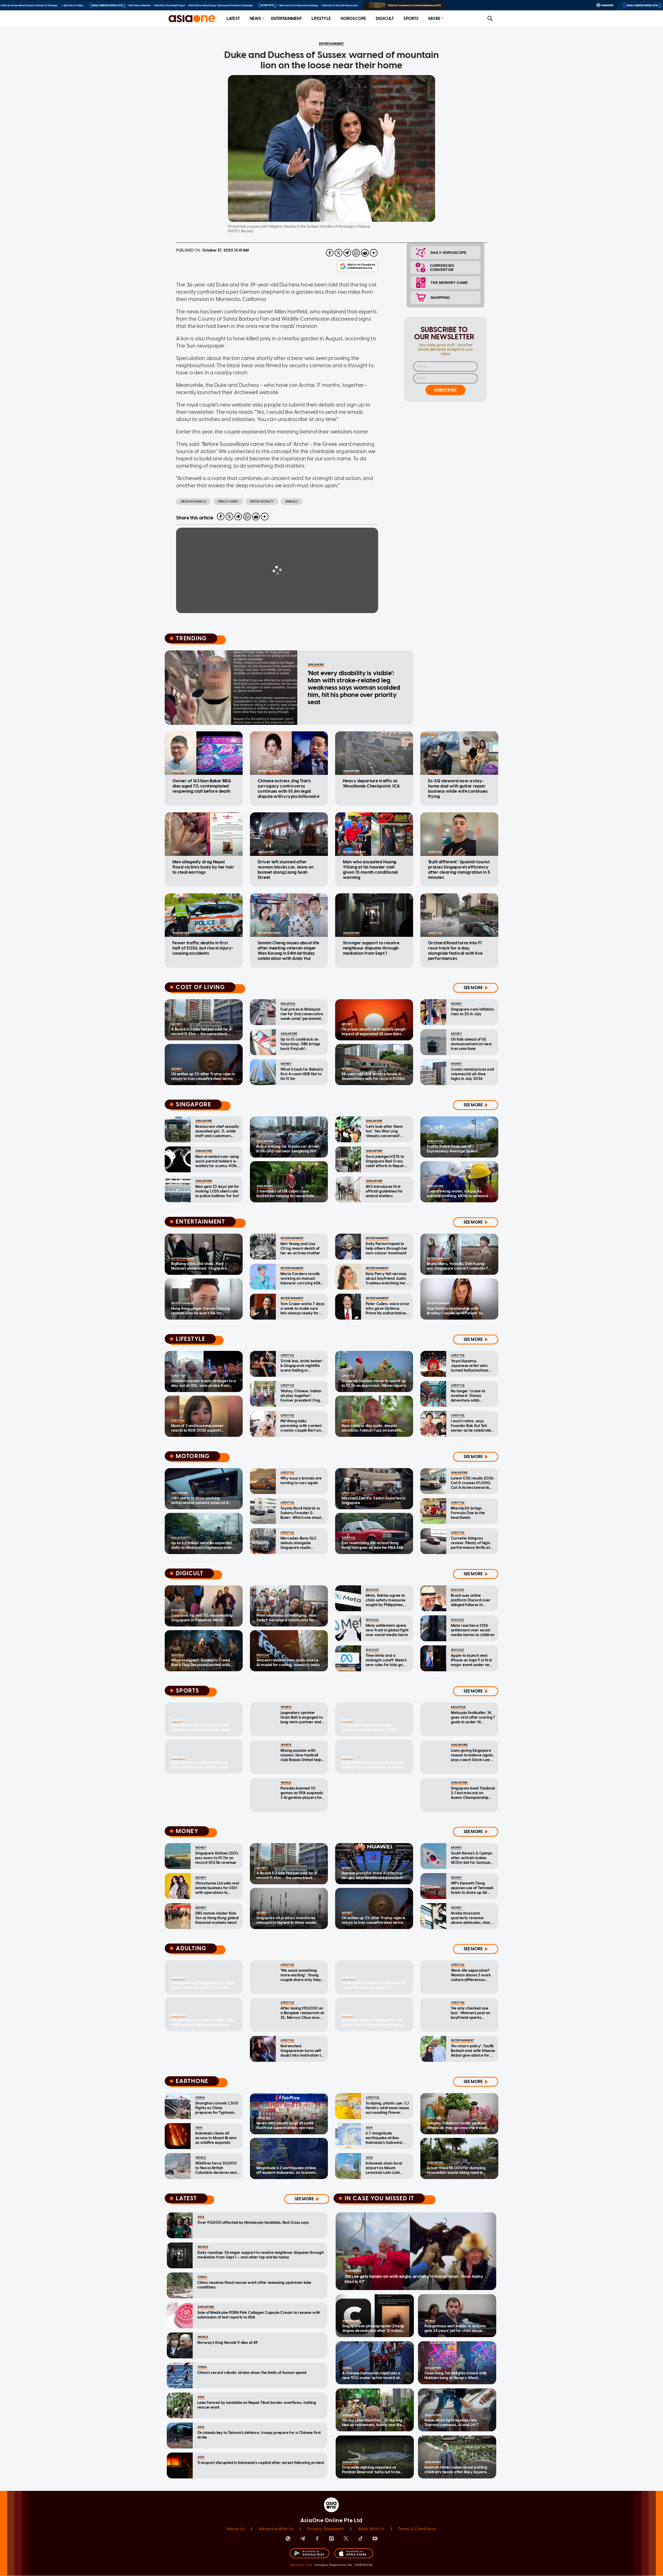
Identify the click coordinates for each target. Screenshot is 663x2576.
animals (291, 502)
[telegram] (347, 253)
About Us (236, 2529)
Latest (233, 19)
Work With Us (371, 2529)
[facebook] (330, 253)
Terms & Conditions (417, 2529)
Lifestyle (321, 19)
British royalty (262, 502)
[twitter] (338, 253)
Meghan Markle (194, 502)
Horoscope (353, 19)
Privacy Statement (326, 2529)
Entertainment (287, 19)
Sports (411, 19)
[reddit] (365, 253)
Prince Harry (228, 502)
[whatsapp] (356, 253)
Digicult (385, 19)
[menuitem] (233, 19)
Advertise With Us (276, 2529)
